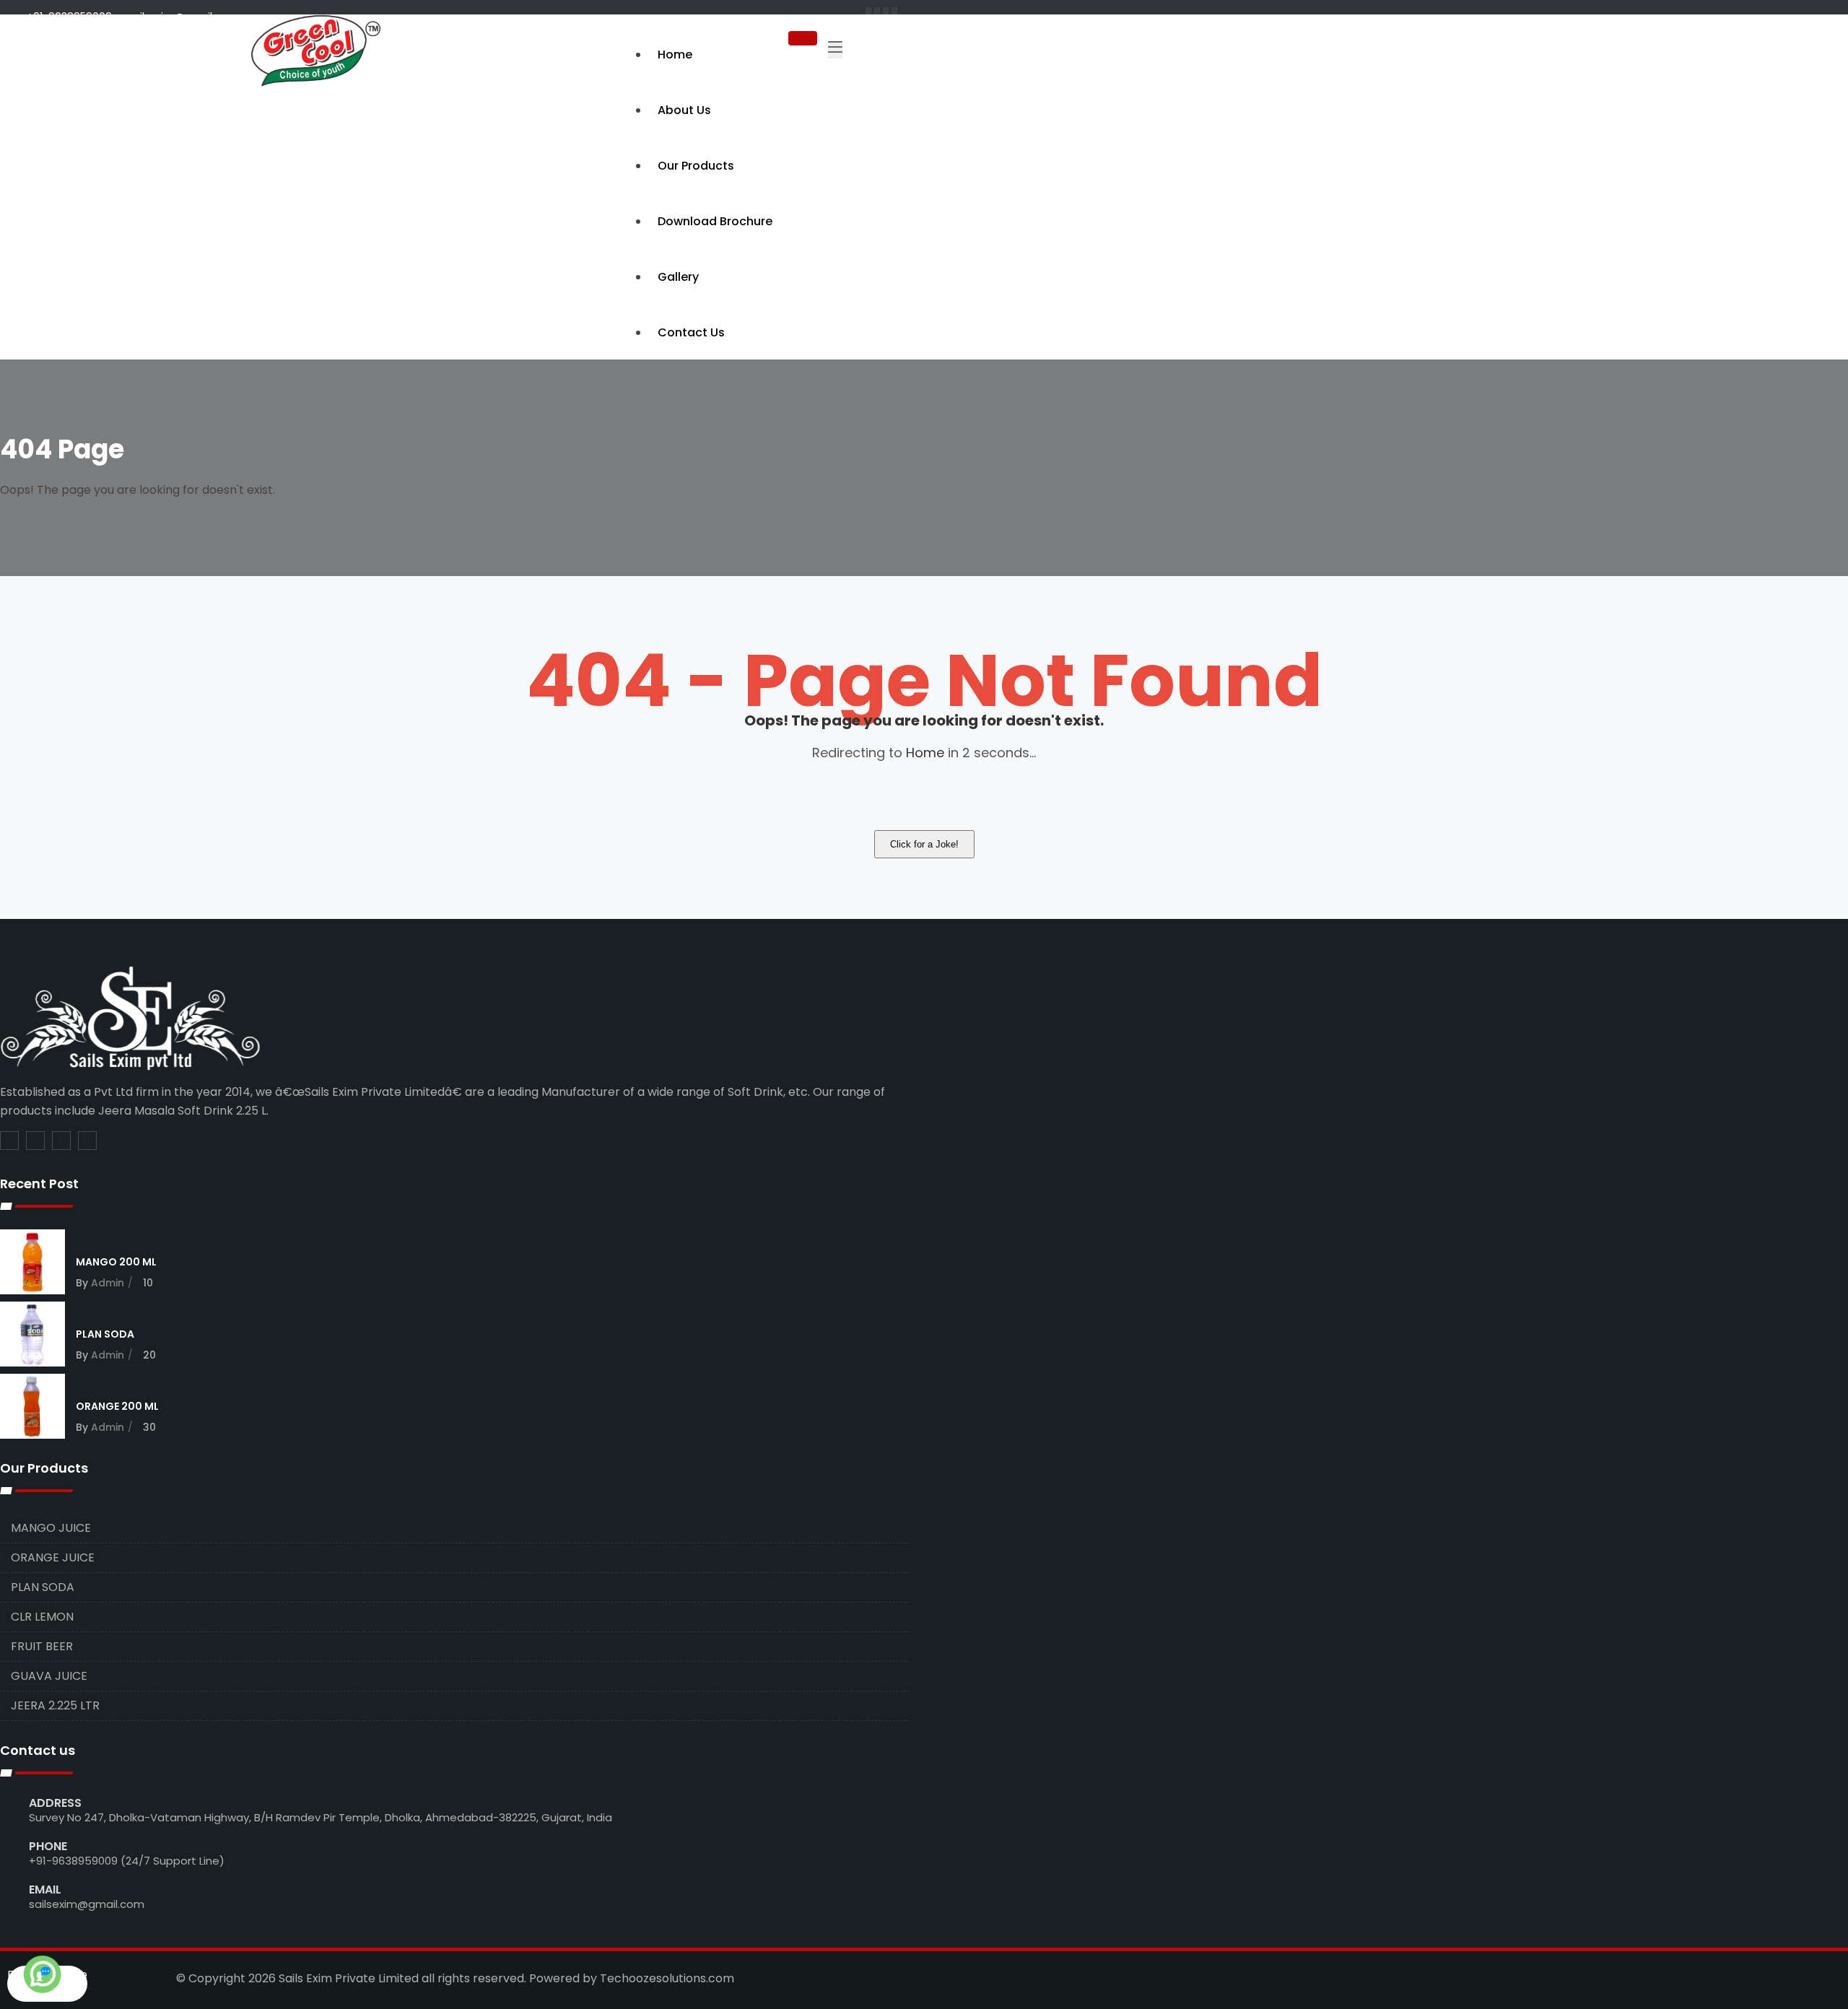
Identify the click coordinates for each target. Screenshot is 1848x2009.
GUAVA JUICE (49, 1676)
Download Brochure (715, 221)
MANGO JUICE (51, 1528)
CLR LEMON (42, 1617)
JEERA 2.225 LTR (55, 1705)
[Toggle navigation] (835, 50)
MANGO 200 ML (116, 1262)
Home (675, 55)
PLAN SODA (105, 1334)
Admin (108, 1283)
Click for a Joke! (924, 844)
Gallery (678, 277)
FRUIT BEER (42, 1646)
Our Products (696, 166)
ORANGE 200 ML (117, 1406)
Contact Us (691, 332)
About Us (684, 110)
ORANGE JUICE (53, 1557)
